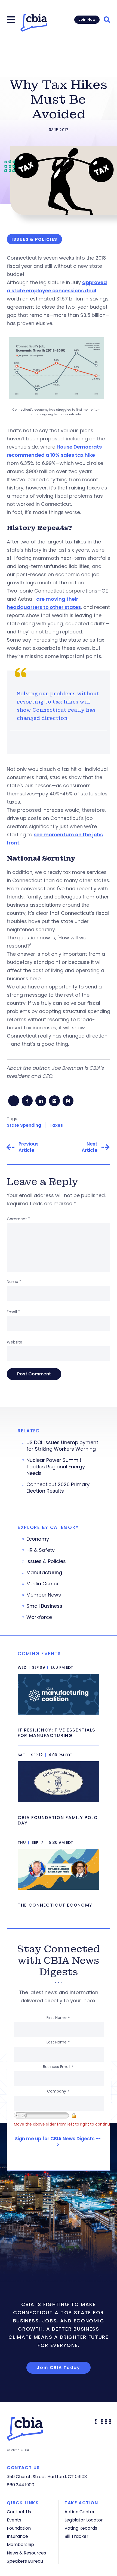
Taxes (56, 1125)
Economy (38, 1539)
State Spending (24, 1125)
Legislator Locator (84, 2520)
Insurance (17, 2536)
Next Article (90, 1147)
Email (13, 1312)
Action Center (80, 2512)
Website (15, 1342)
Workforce (39, 1617)
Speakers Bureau (25, 2561)
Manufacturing (44, 1573)
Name (14, 1282)
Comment (18, 1219)
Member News (44, 1595)
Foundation (19, 2528)
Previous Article (29, 1147)
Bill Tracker (76, 2536)
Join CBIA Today (59, 2368)
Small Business (44, 1606)
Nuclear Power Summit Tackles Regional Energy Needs (56, 1467)
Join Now (87, 19)
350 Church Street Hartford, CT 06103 (47, 2477)
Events (14, 2520)
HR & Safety (41, 1550)
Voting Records (81, 2528)
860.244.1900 (21, 2485)
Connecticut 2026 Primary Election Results (58, 1488)
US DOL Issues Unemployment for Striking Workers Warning (62, 1446)
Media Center (43, 1584)
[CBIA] (34, 23)
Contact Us (19, 2512)
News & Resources (26, 2553)
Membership (20, 2545)
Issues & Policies (46, 1561)
